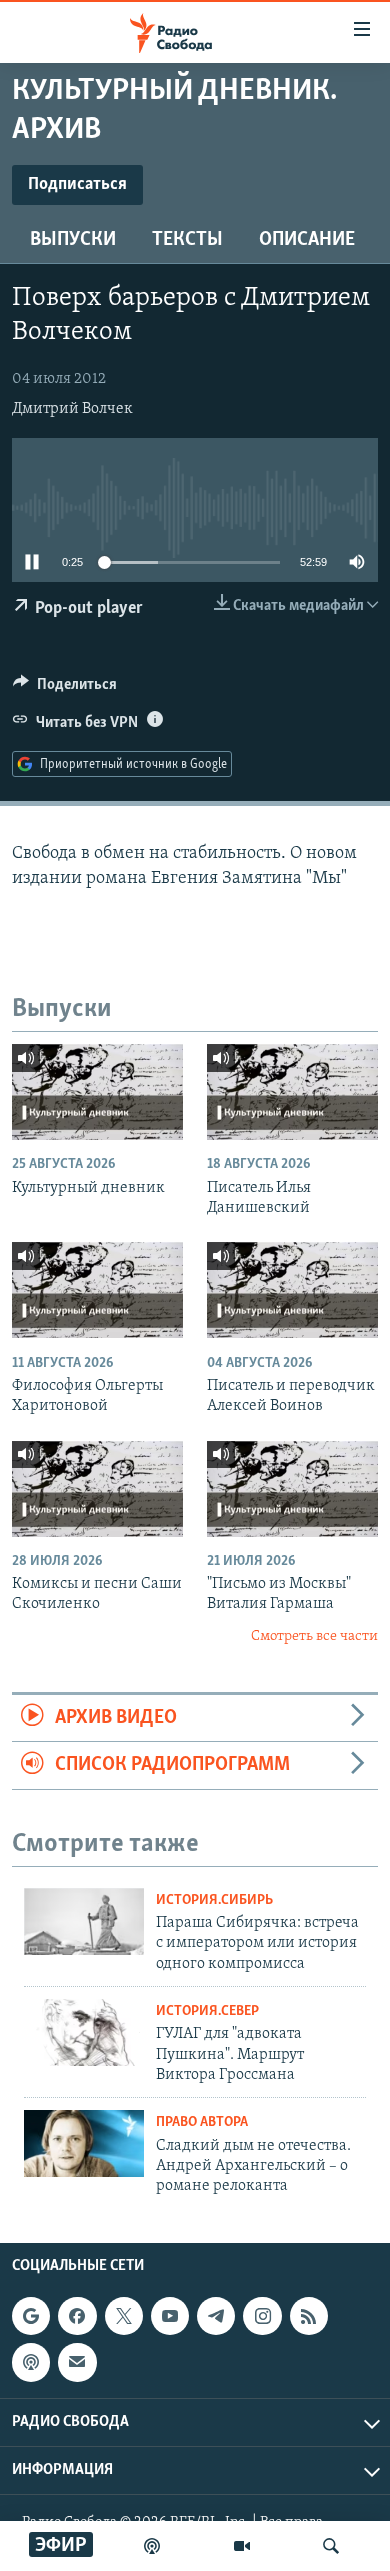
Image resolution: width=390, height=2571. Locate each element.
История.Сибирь (214, 1900)
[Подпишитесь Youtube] (170, 2316)
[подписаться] (77, 2362)
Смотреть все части (314, 1636)
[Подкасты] (31, 2362)
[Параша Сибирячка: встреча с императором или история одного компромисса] (84, 1921)
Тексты (187, 240)
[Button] (65, 689)
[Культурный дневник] (97, 1092)
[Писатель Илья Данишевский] (292, 1092)
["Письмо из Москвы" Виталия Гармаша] (292, 1489)
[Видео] (242, 2546)
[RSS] (309, 2316)
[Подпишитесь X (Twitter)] (124, 2316)
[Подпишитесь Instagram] (262, 2316)
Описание (307, 240)
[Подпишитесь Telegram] (216, 2316)
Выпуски (73, 240)
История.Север (207, 2011)
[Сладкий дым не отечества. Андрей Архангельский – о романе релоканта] (84, 2143)
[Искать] (331, 2546)
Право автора (202, 2122)
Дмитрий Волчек (72, 409)
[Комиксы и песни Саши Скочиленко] (97, 1489)
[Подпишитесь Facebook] (77, 2316)
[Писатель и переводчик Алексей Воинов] (292, 1290)
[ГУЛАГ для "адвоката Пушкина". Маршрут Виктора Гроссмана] (84, 2032)
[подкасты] (152, 2546)
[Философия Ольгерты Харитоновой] (97, 1290)
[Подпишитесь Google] (31, 2316)
